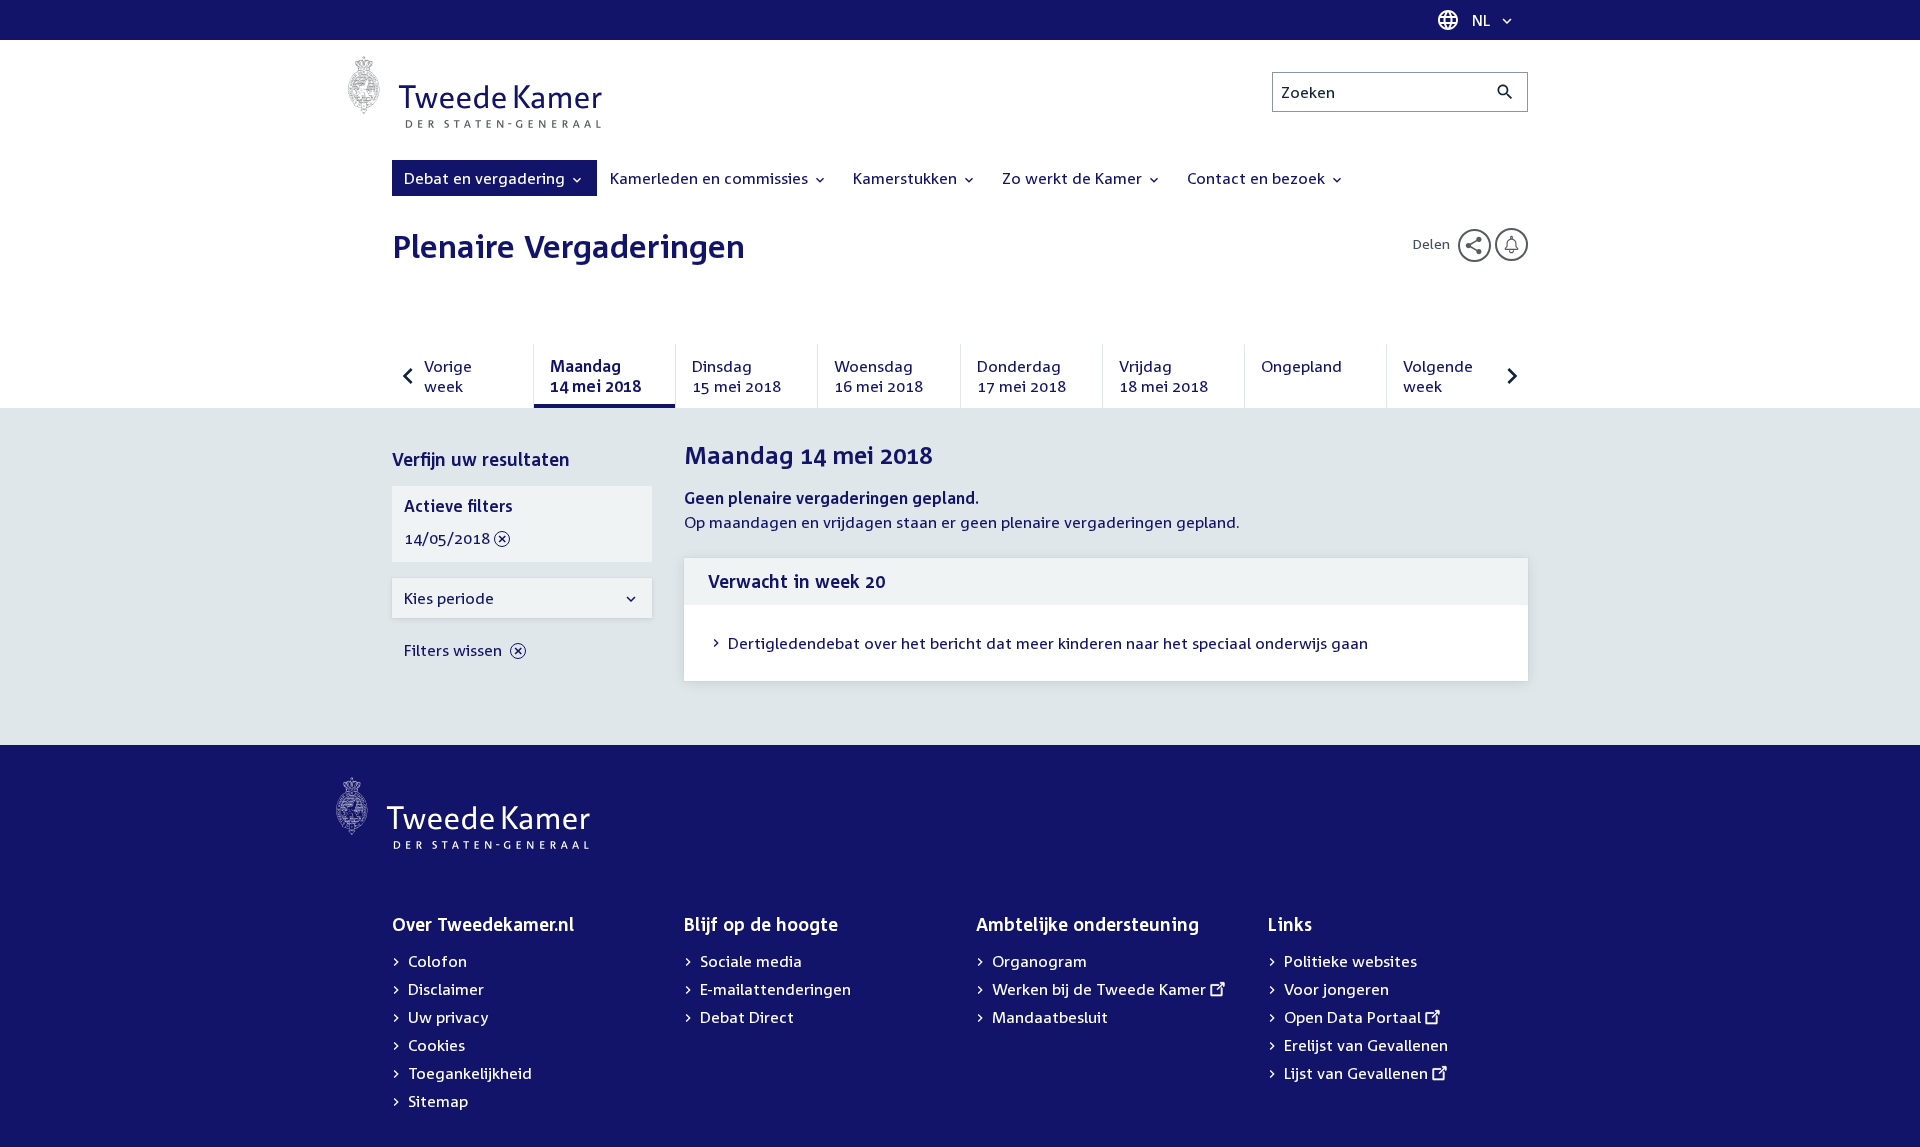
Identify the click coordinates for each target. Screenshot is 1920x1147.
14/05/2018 (447, 539)
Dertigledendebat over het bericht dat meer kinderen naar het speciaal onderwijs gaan (1048, 643)
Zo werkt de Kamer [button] (1074, 178)
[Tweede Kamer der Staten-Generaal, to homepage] (475, 92)
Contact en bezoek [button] (1258, 178)
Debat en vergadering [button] (486, 178)
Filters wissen (455, 650)
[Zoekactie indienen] (1505, 92)
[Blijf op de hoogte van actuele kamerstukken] (1511, 244)
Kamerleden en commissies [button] (711, 178)
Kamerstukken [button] (907, 178)
